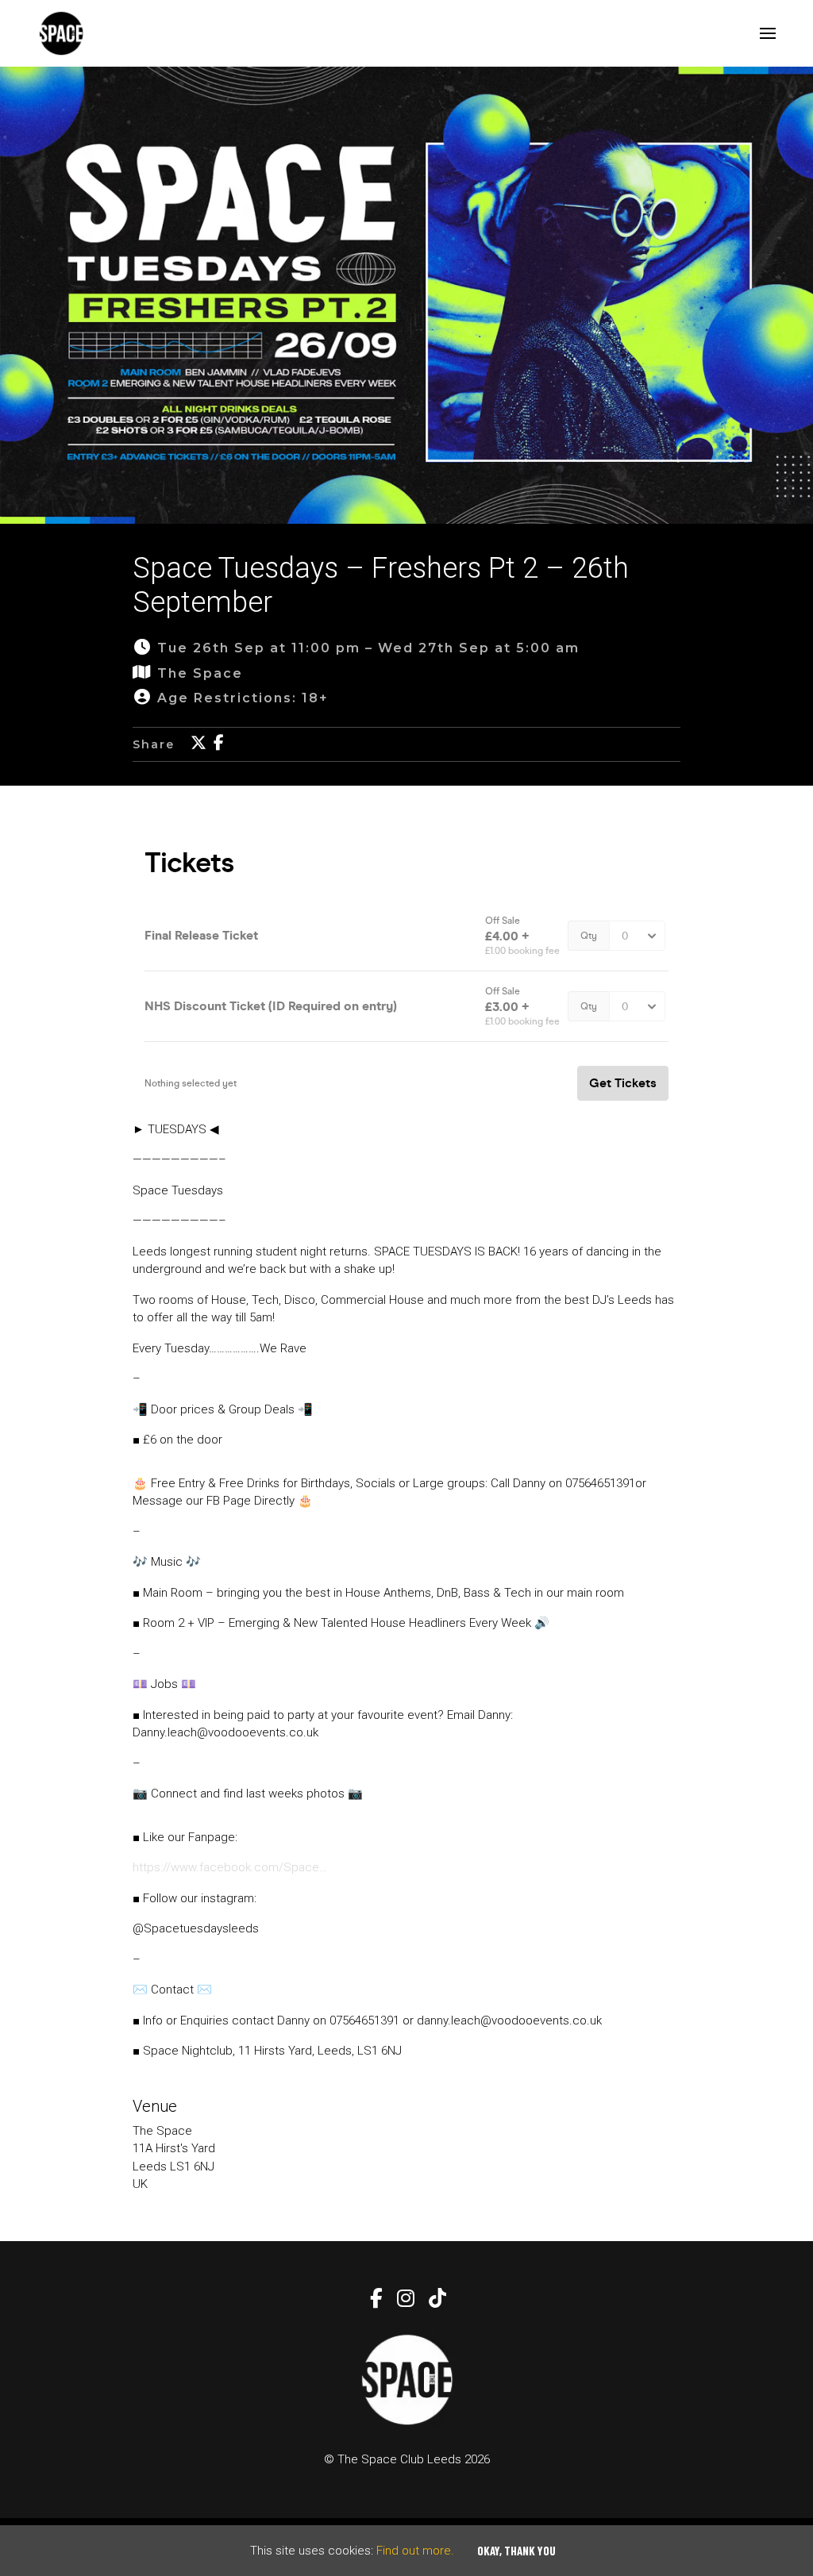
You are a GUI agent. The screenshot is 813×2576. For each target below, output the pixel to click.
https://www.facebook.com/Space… (230, 1867)
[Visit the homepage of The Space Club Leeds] (61, 33)
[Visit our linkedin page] (436, 2301)
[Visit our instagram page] (404, 2301)
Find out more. (415, 2551)
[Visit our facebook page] (219, 744)
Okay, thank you (516, 2551)
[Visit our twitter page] (198, 744)
